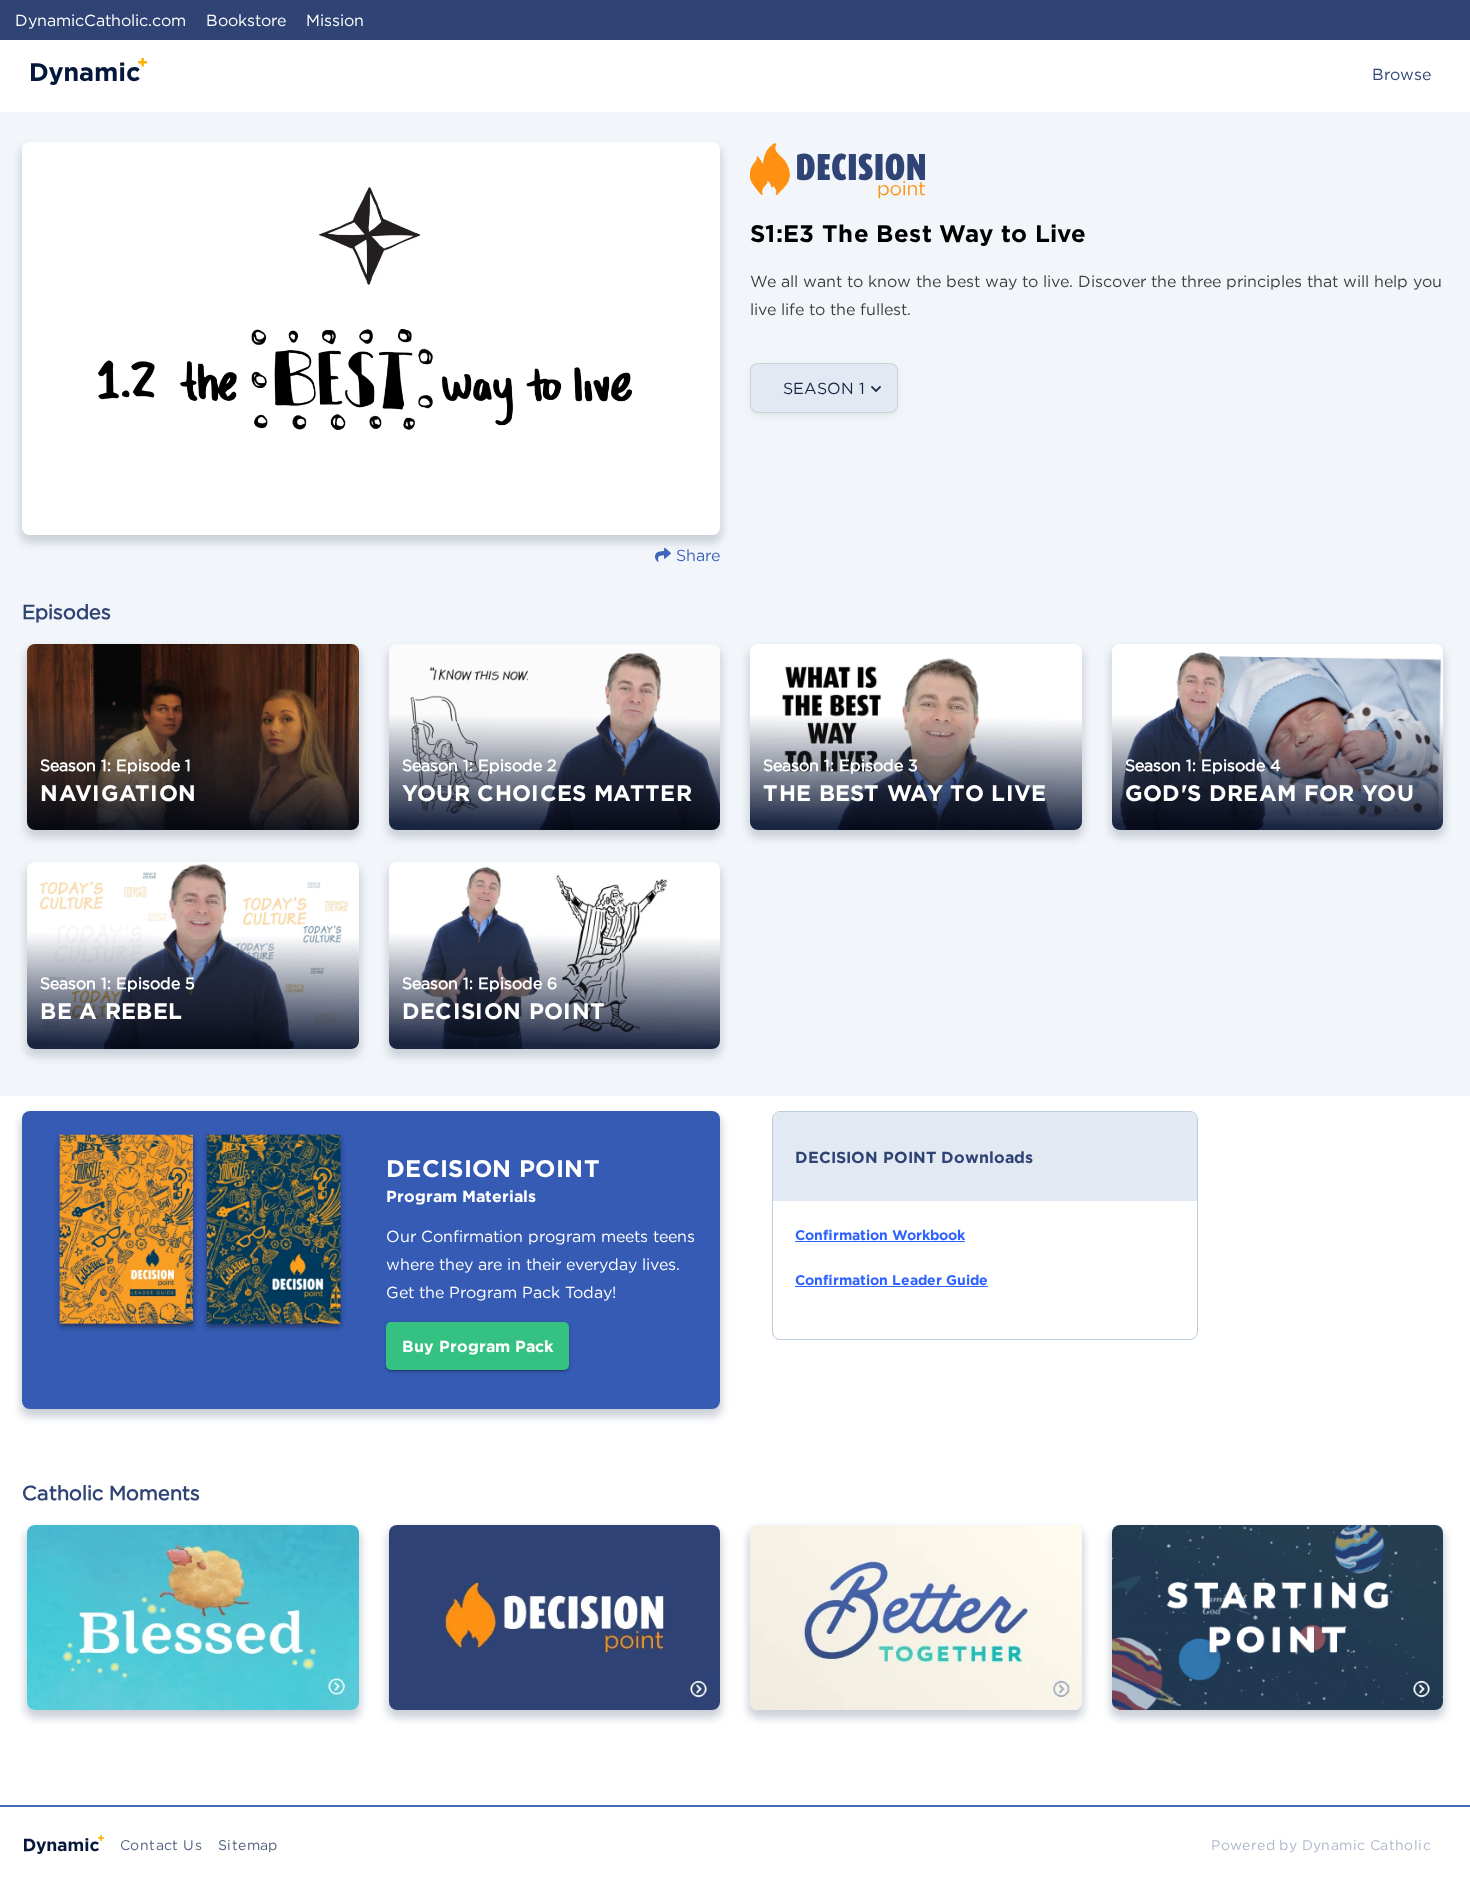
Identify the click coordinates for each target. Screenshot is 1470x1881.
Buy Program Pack (477, 1346)
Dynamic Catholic (1366, 1845)
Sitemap (248, 1845)
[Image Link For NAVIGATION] (193, 751)
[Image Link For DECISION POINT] (555, 969)
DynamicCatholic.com (100, 20)
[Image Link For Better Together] (916, 1632)
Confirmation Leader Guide (891, 1280)
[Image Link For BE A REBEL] (193, 969)
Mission (335, 20)
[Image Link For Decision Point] (555, 1632)
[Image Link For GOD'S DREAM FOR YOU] (1278, 751)
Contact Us (161, 1845)
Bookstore (246, 20)
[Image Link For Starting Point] (1278, 1632)
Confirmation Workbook (880, 1235)
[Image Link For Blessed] (193, 1632)
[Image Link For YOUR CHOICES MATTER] (555, 751)
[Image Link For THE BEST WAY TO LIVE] (916, 751)
